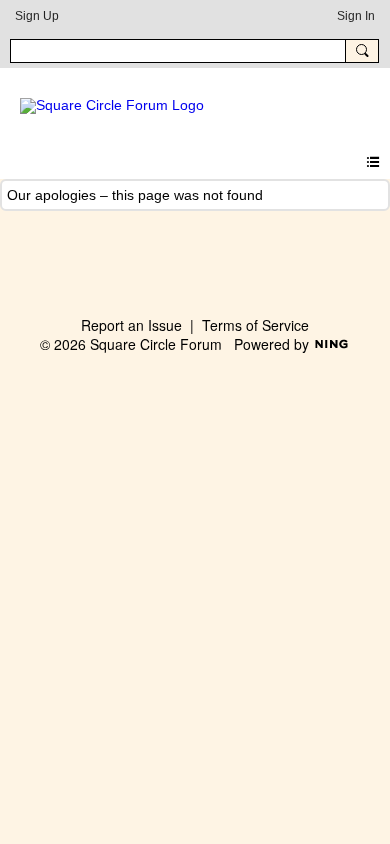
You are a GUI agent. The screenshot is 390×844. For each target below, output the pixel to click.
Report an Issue (131, 325)
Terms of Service (255, 325)
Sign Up (37, 16)
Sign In (356, 16)
